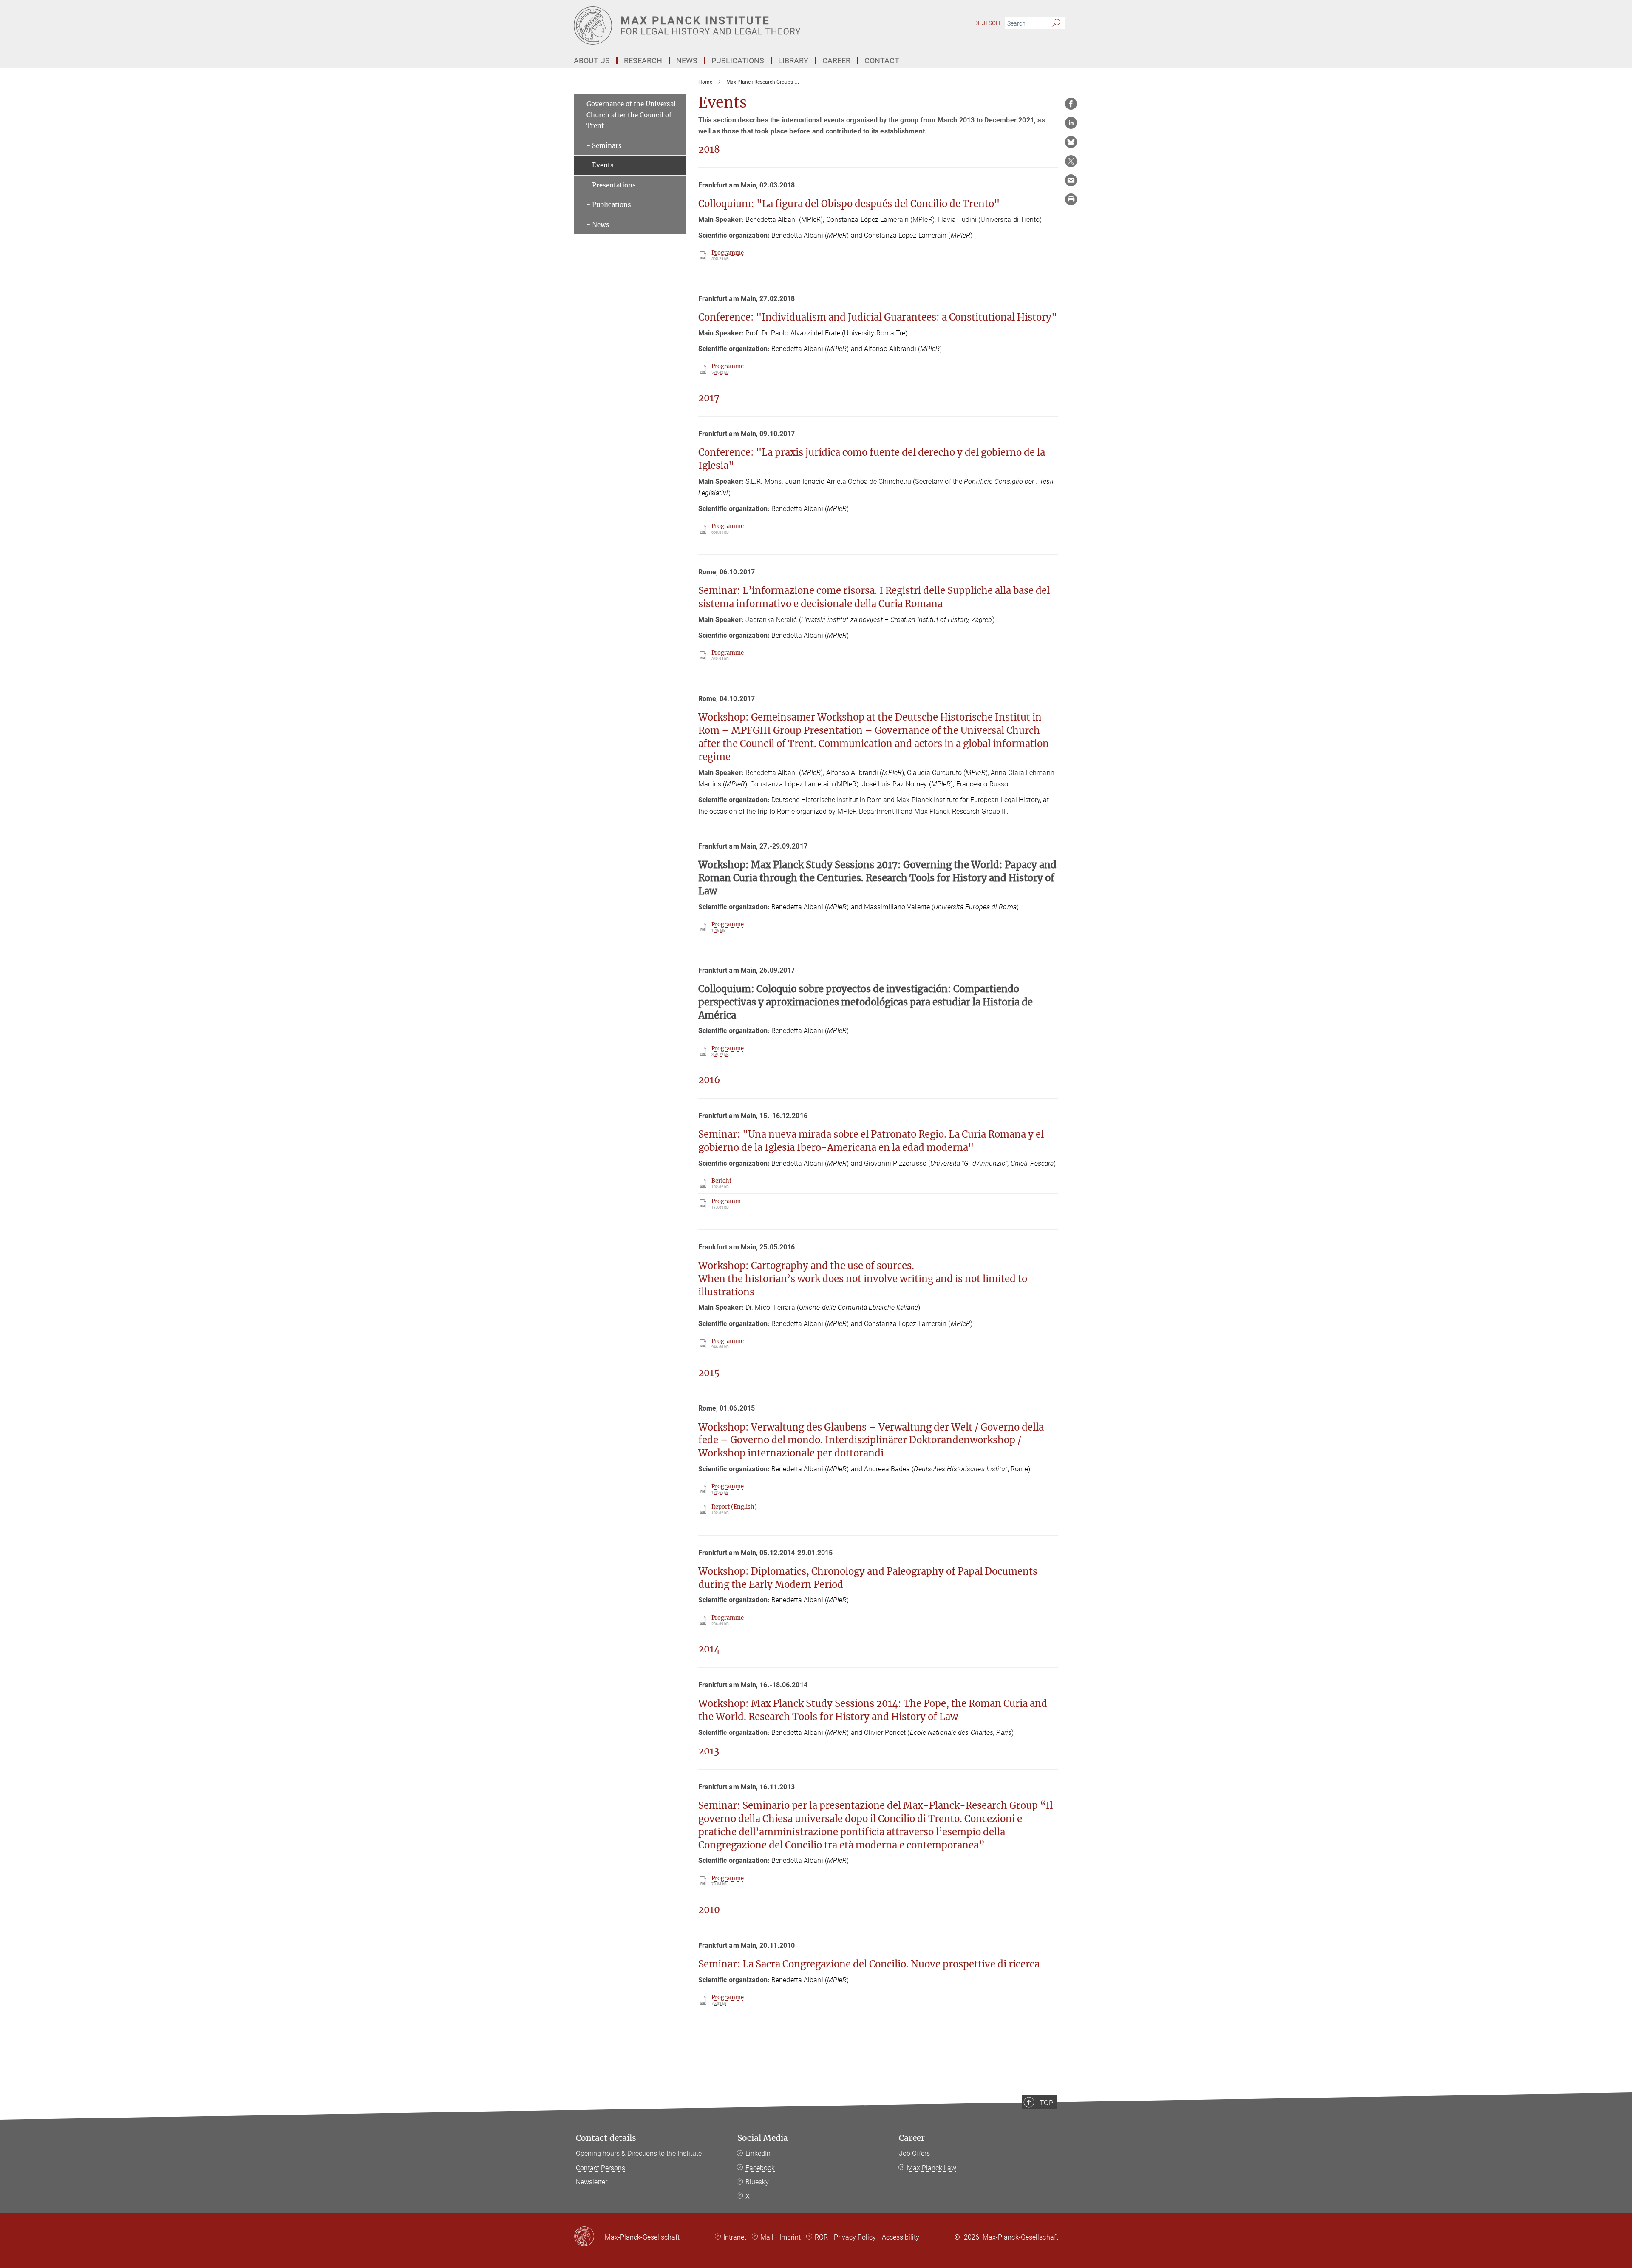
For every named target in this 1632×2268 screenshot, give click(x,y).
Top (1046, 2103)
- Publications (609, 205)
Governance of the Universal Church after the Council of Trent (631, 115)
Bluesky (757, 2182)
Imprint (790, 2237)
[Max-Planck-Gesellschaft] (589, 2237)
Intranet (735, 2237)
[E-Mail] (1071, 180)
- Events (600, 165)
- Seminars (604, 146)
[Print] (1071, 199)
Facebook (760, 2168)
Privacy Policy (855, 2237)
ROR (821, 2237)
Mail (767, 2237)
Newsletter (592, 2182)
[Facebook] (1071, 104)
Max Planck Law (932, 2168)
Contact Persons (601, 2168)
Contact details (606, 2138)
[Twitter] (1071, 161)
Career (912, 2138)
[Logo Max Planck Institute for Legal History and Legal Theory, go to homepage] (733, 26)
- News (598, 225)
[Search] (1056, 23)
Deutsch (987, 23)
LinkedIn (758, 2153)
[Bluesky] (1071, 142)
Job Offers (914, 2153)
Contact (882, 61)
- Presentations (611, 185)
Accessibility (901, 2237)
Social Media (763, 2138)
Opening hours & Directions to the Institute (639, 2153)
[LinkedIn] (1071, 123)
